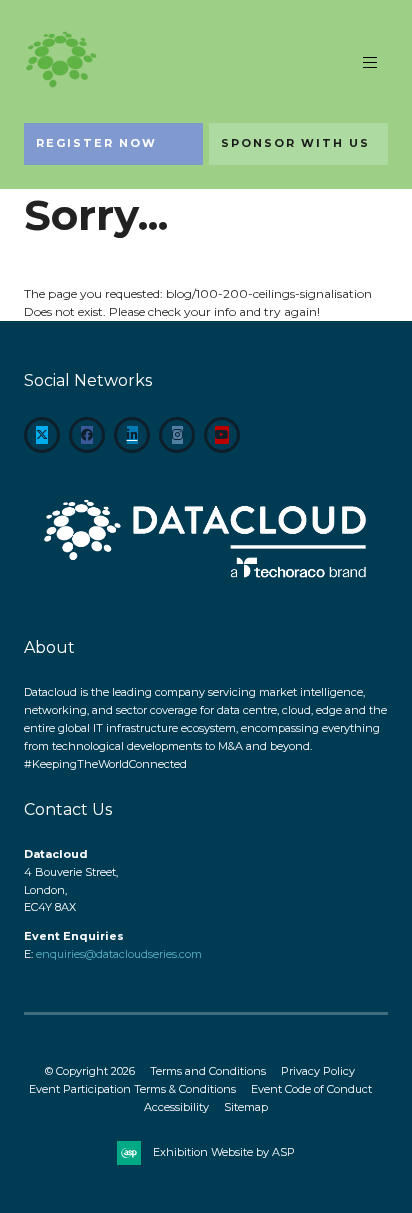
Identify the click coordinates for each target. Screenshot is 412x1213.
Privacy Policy (318, 1071)
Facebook (87, 435)
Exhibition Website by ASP (224, 1152)
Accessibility (176, 1107)
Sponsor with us (295, 143)
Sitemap (246, 1107)
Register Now (96, 143)
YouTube (222, 435)
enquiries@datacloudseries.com (119, 954)
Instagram (177, 435)
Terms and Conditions (208, 1071)
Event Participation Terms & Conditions (132, 1089)
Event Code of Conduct (311, 1089)
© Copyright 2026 (90, 1071)
